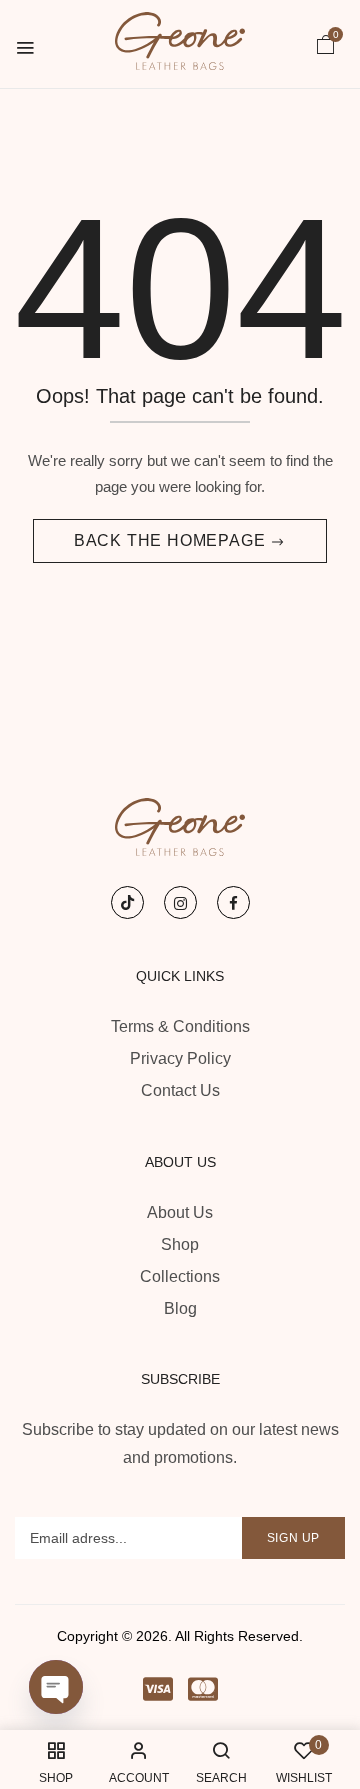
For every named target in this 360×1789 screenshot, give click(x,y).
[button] (326, 43)
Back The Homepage (172, 540)
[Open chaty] (56, 1687)
